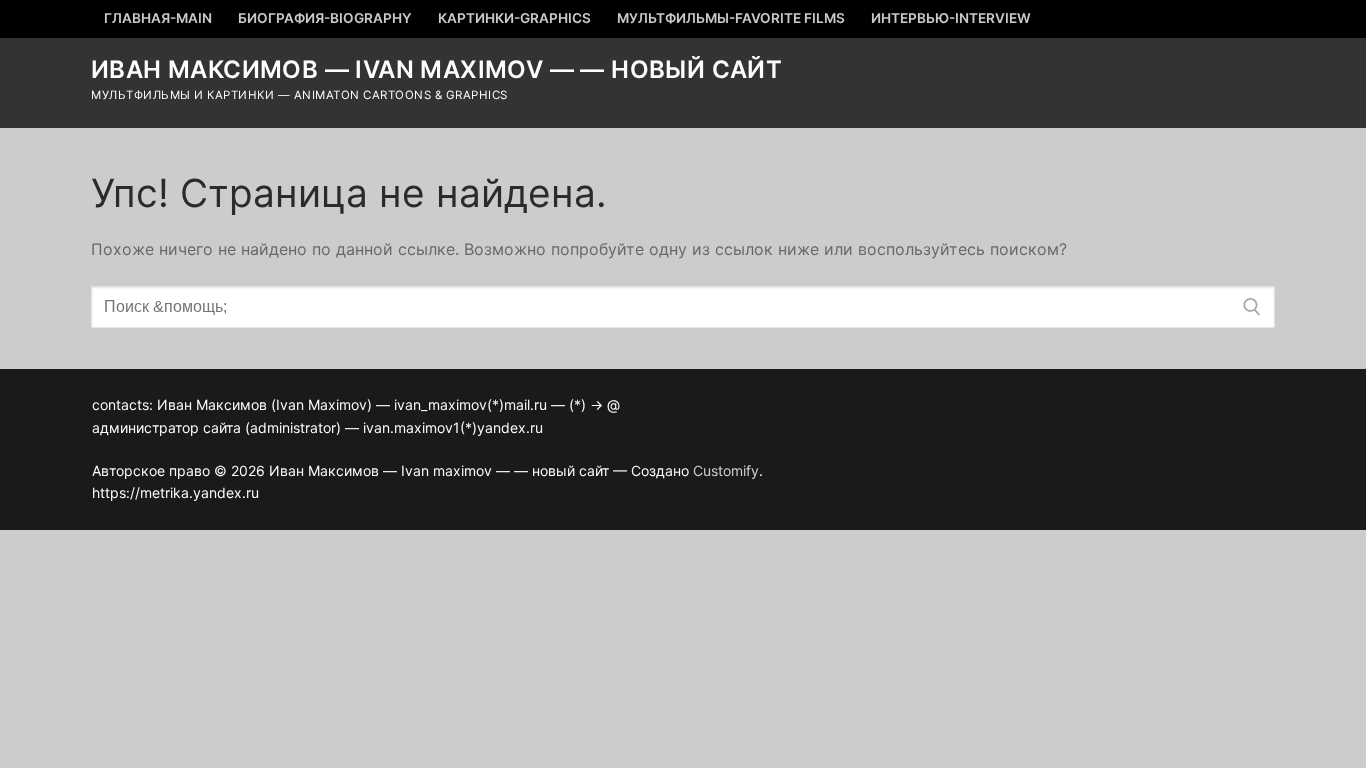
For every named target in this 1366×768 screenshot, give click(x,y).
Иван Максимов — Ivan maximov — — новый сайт (436, 69)
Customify (726, 470)
